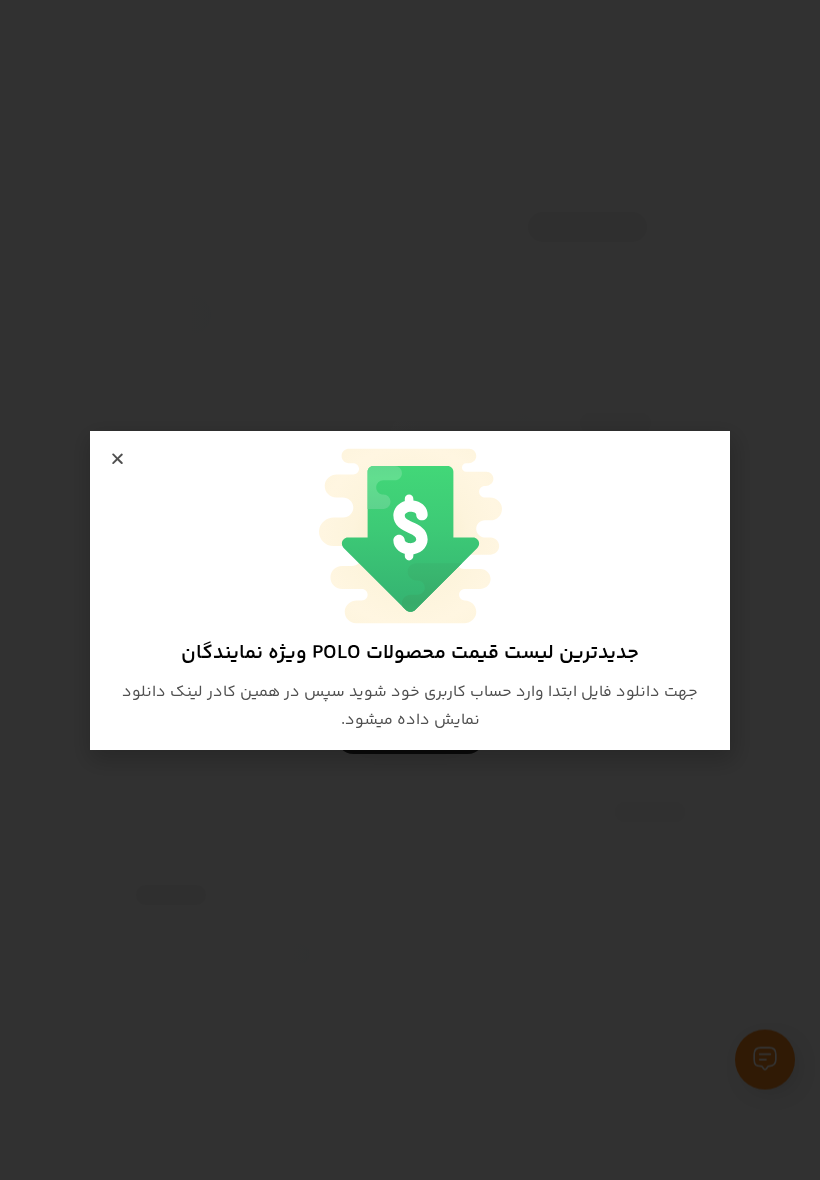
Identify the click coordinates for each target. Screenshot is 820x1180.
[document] (410, 590)
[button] (117, 458)
